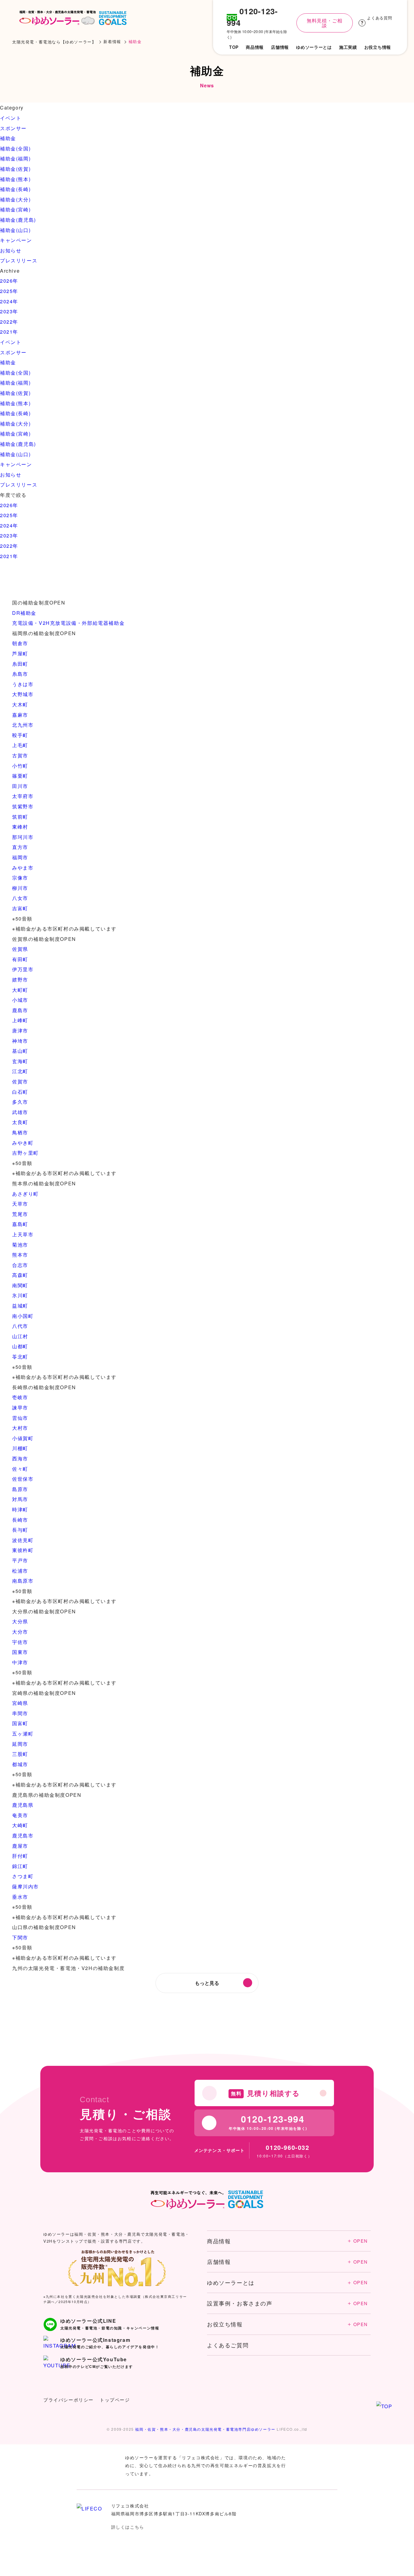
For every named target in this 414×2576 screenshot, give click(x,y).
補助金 (8, 138)
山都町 (20, 1346)
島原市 (20, 1489)
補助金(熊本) (15, 179)
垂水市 (20, 1897)
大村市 (20, 1428)
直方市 (20, 847)
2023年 (9, 311)
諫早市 (20, 1408)
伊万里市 (23, 969)
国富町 (20, 1723)
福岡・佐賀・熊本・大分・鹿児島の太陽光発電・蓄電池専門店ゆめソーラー (205, 2429)
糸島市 (20, 674)
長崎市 (20, 1520)
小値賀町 (23, 1438)
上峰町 (20, 1020)
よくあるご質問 (228, 2345)
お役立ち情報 (287, 2324)
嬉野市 (20, 980)
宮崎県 (20, 1703)
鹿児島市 (23, 1835)
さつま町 (23, 1876)
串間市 (20, 1713)
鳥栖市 (20, 1132)
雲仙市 (20, 1418)
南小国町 (23, 1316)
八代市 (20, 1326)
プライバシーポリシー (68, 2400)
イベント (11, 118)
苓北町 (20, 1357)
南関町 (20, 1285)
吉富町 (20, 908)
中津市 (20, 1662)
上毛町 (20, 745)
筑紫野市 (23, 806)
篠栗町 (20, 776)
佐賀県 (20, 949)
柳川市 (20, 888)
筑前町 (20, 817)
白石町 (20, 1092)
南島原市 (23, 1581)
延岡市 (20, 1744)
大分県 (20, 1621)
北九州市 (23, 725)
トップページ (115, 2400)
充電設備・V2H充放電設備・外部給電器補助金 (68, 623)
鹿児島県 (23, 1805)
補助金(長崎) (15, 189)
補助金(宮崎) (15, 209)
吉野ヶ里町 (25, 1153)
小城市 (20, 1000)
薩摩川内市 (25, 1886)
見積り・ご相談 (357, 2552)
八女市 (20, 898)
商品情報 (287, 2241)
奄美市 (20, 1815)
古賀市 (20, 755)
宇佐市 (20, 1642)
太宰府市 (23, 796)
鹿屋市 (20, 1846)
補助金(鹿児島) (18, 220)
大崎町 (20, 1825)
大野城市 (23, 694)
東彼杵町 (23, 1550)
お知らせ (11, 250)
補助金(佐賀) (15, 169)
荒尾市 (20, 1214)
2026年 (9, 281)
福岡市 (20, 857)
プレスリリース (19, 260)
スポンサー (13, 128)
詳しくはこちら (128, 2527)
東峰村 (20, 827)
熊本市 (20, 1255)
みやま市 (23, 868)
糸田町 (20, 664)
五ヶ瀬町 (23, 1734)
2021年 (9, 332)
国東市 (20, 1652)
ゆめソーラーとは (287, 2282)
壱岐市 (20, 1397)
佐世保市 (23, 1479)
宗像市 (20, 878)
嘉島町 (20, 1224)
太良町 (20, 1122)
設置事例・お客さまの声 (287, 2303)
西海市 (20, 1458)
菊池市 (20, 1245)
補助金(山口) (15, 230)
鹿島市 (20, 1010)
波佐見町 (23, 1540)
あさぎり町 (25, 1194)
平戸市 (20, 1560)
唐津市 (20, 1030)
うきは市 (23, 684)
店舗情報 (287, 2261)
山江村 (20, 1336)
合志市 (20, 1265)
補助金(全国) (15, 148)
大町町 (20, 990)
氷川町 (20, 1295)
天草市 (20, 1204)
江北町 (20, 1071)
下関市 (20, 1937)
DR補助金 (24, 613)
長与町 (20, 1530)
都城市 (20, 1764)
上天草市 (23, 1234)
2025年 (9, 291)
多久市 (20, 1102)
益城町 (20, 1306)
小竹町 (20, 766)
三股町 (20, 1754)
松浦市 (20, 1571)
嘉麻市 (20, 715)
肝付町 (20, 1856)
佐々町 (20, 1469)
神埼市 (20, 1041)
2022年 (9, 322)
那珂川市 (23, 837)
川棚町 (20, 1448)
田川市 (20, 786)
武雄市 (20, 1112)
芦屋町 (20, 653)
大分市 (20, 1632)
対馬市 (20, 1499)
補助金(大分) (15, 199)
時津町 (20, 1509)
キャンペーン (16, 240)
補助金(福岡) (15, 158)
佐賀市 (20, 1081)
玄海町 (20, 1061)
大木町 (20, 704)
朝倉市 (20, 643)
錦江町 (20, 1866)
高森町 (20, 1275)
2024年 (9, 301)
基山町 (20, 1051)
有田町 (20, 959)
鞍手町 (20, 735)
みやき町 (23, 1143)
